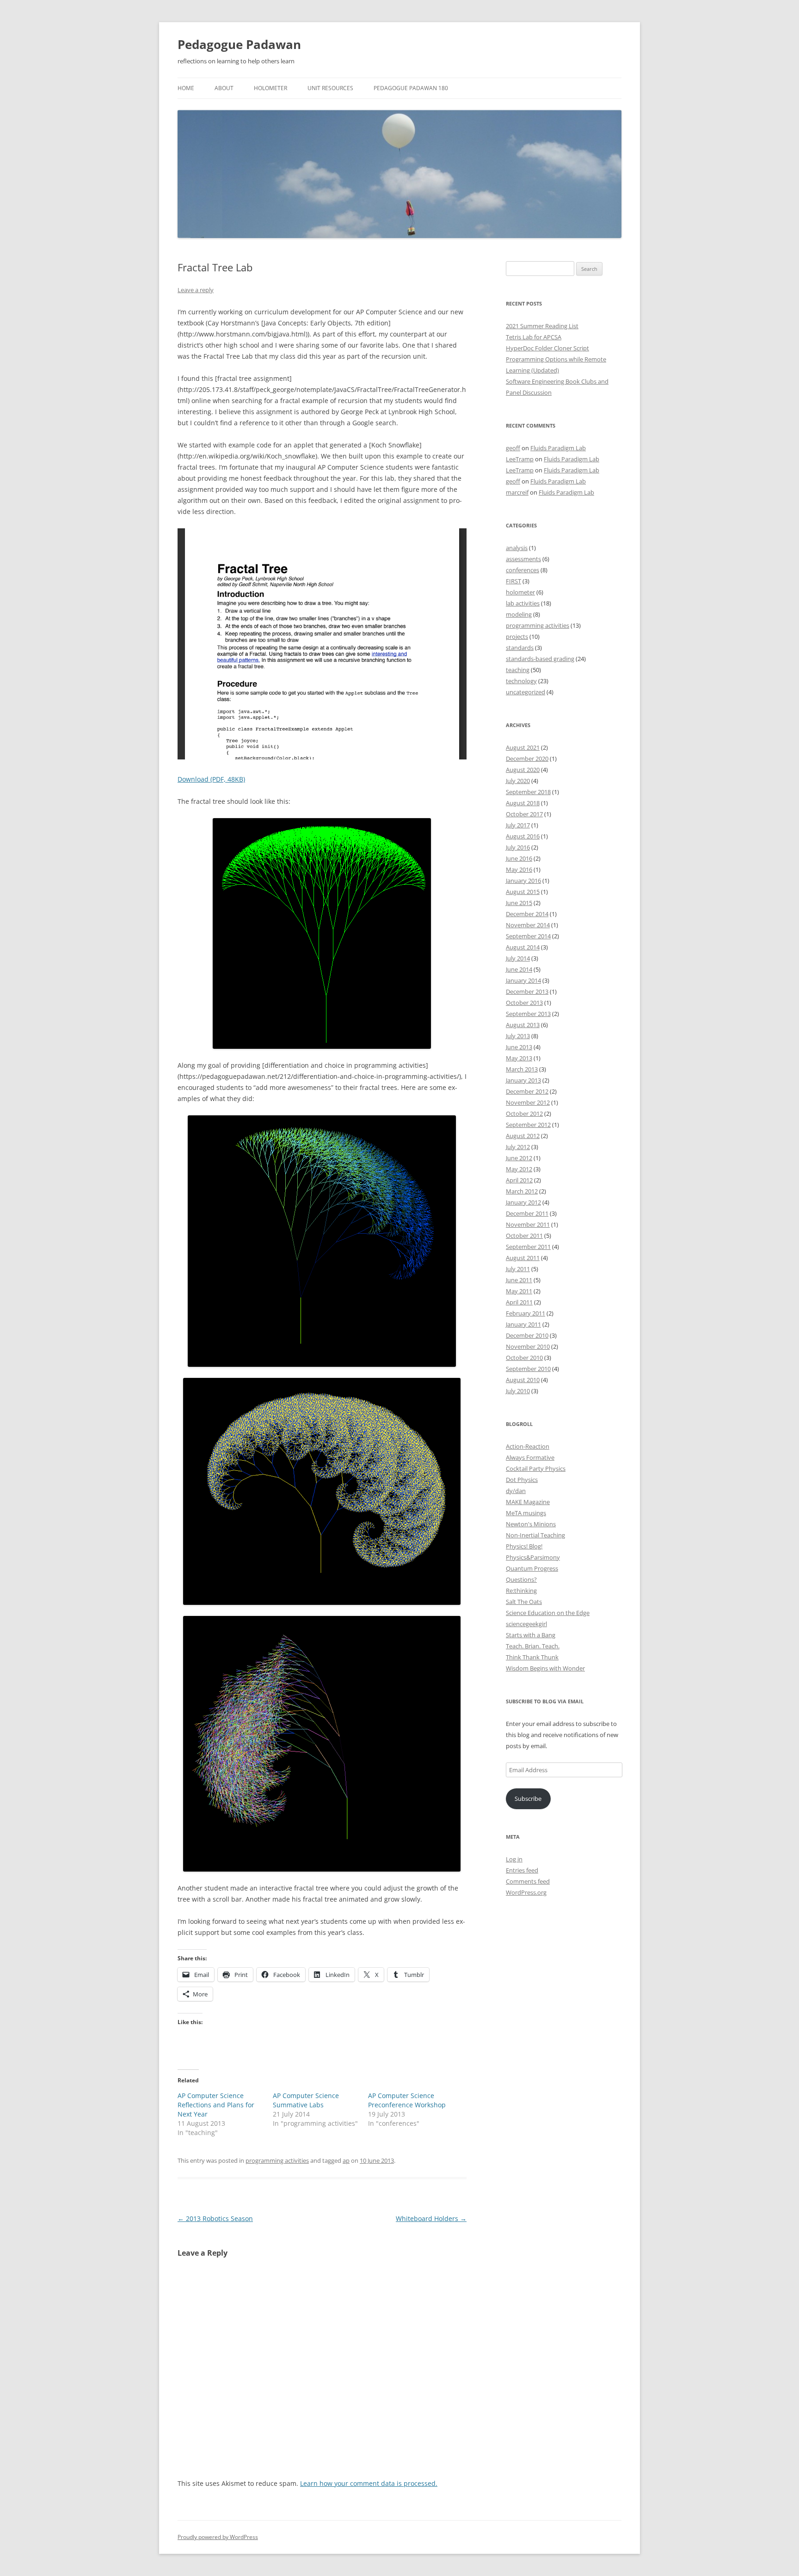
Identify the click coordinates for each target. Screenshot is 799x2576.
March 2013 (522, 1069)
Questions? (521, 1579)
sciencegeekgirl (526, 1624)
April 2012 (519, 1180)
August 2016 (523, 836)
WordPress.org (526, 1892)
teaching (518, 670)
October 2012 (524, 1114)
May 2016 (519, 869)
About (224, 88)
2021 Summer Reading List (542, 326)
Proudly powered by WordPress (218, 2537)
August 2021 (523, 747)
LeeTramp (520, 459)
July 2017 (518, 825)
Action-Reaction (528, 1446)
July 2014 (518, 958)
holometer (520, 592)
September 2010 (528, 1369)
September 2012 (528, 1125)
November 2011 (528, 1224)
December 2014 (527, 914)
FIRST (513, 581)
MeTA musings (526, 1513)
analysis (517, 548)
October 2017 (524, 814)
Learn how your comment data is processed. (369, 2483)
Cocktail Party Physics (536, 1469)
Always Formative (530, 1457)
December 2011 (527, 1213)
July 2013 (518, 1036)
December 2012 (527, 1091)
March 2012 (522, 1191)
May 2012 (519, 1169)
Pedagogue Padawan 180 (411, 88)
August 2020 (523, 770)
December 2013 (527, 991)
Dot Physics (522, 1480)
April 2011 (519, 1302)
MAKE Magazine (528, 1502)
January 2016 (523, 881)
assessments (523, 559)
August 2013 (523, 1025)
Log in (514, 1859)
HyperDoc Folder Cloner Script (547, 348)
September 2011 (528, 1247)
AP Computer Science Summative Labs (306, 2100)
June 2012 (519, 1158)
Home (186, 88)
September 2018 (528, 792)
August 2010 (523, 1380)
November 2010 (528, 1346)
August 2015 (523, 892)
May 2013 (519, 1058)
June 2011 (519, 1280)
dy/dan (516, 1491)
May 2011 (519, 1291)
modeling (519, 614)
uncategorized (525, 692)
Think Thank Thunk (532, 1657)
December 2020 (527, 759)
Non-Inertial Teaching (535, 1535)
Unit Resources (330, 88)
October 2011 (524, 1236)
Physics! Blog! (524, 1546)
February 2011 (525, 1313)
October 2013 (524, 1003)
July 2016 (518, 847)
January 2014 (523, 980)
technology (521, 681)
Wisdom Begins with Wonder (545, 1668)
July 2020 (518, 781)
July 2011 (518, 1269)
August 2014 (523, 947)
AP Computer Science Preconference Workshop (407, 2100)
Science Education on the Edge (548, 1613)
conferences (522, 570)
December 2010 (527, 1335)
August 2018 (523, 803)
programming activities (277, 2160)
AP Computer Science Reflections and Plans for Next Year (216, 2105)
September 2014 (528, 936)
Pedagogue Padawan (239, 44)
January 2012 (523, 1202)
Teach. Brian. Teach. (533, 1646)
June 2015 (519, 903)
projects (517, 636)
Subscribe (528, 1799)
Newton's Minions (531, 1524)
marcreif (517, 492)
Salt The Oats (524, 1602)
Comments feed (528, 1881)
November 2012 (528, 1102)
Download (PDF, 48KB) (211, 779)
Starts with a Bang (531, 1635)
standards (520, 648)
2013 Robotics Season (215, 2218)
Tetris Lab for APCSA (534, 337)
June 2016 (519, 858)
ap (346, 2160)
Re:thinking (521, 1591)
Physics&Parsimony (533, 1557)
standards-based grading (540, 659)
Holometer (270, 88)
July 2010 (518, 1391)
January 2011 (523, 1324)
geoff (513, 448)
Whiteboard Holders (431, 2218)
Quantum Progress (532, 1568)
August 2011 (523, 1258)
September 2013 (528, 1014)
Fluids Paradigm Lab (558, 448)
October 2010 (524, 1358)
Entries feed (522, 1870)
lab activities (523, 603)
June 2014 (519, 969)
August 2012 (523, 1136)
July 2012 (518, 1147)
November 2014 (528, 925)
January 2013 (523, 1080)
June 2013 (519, 1047)
